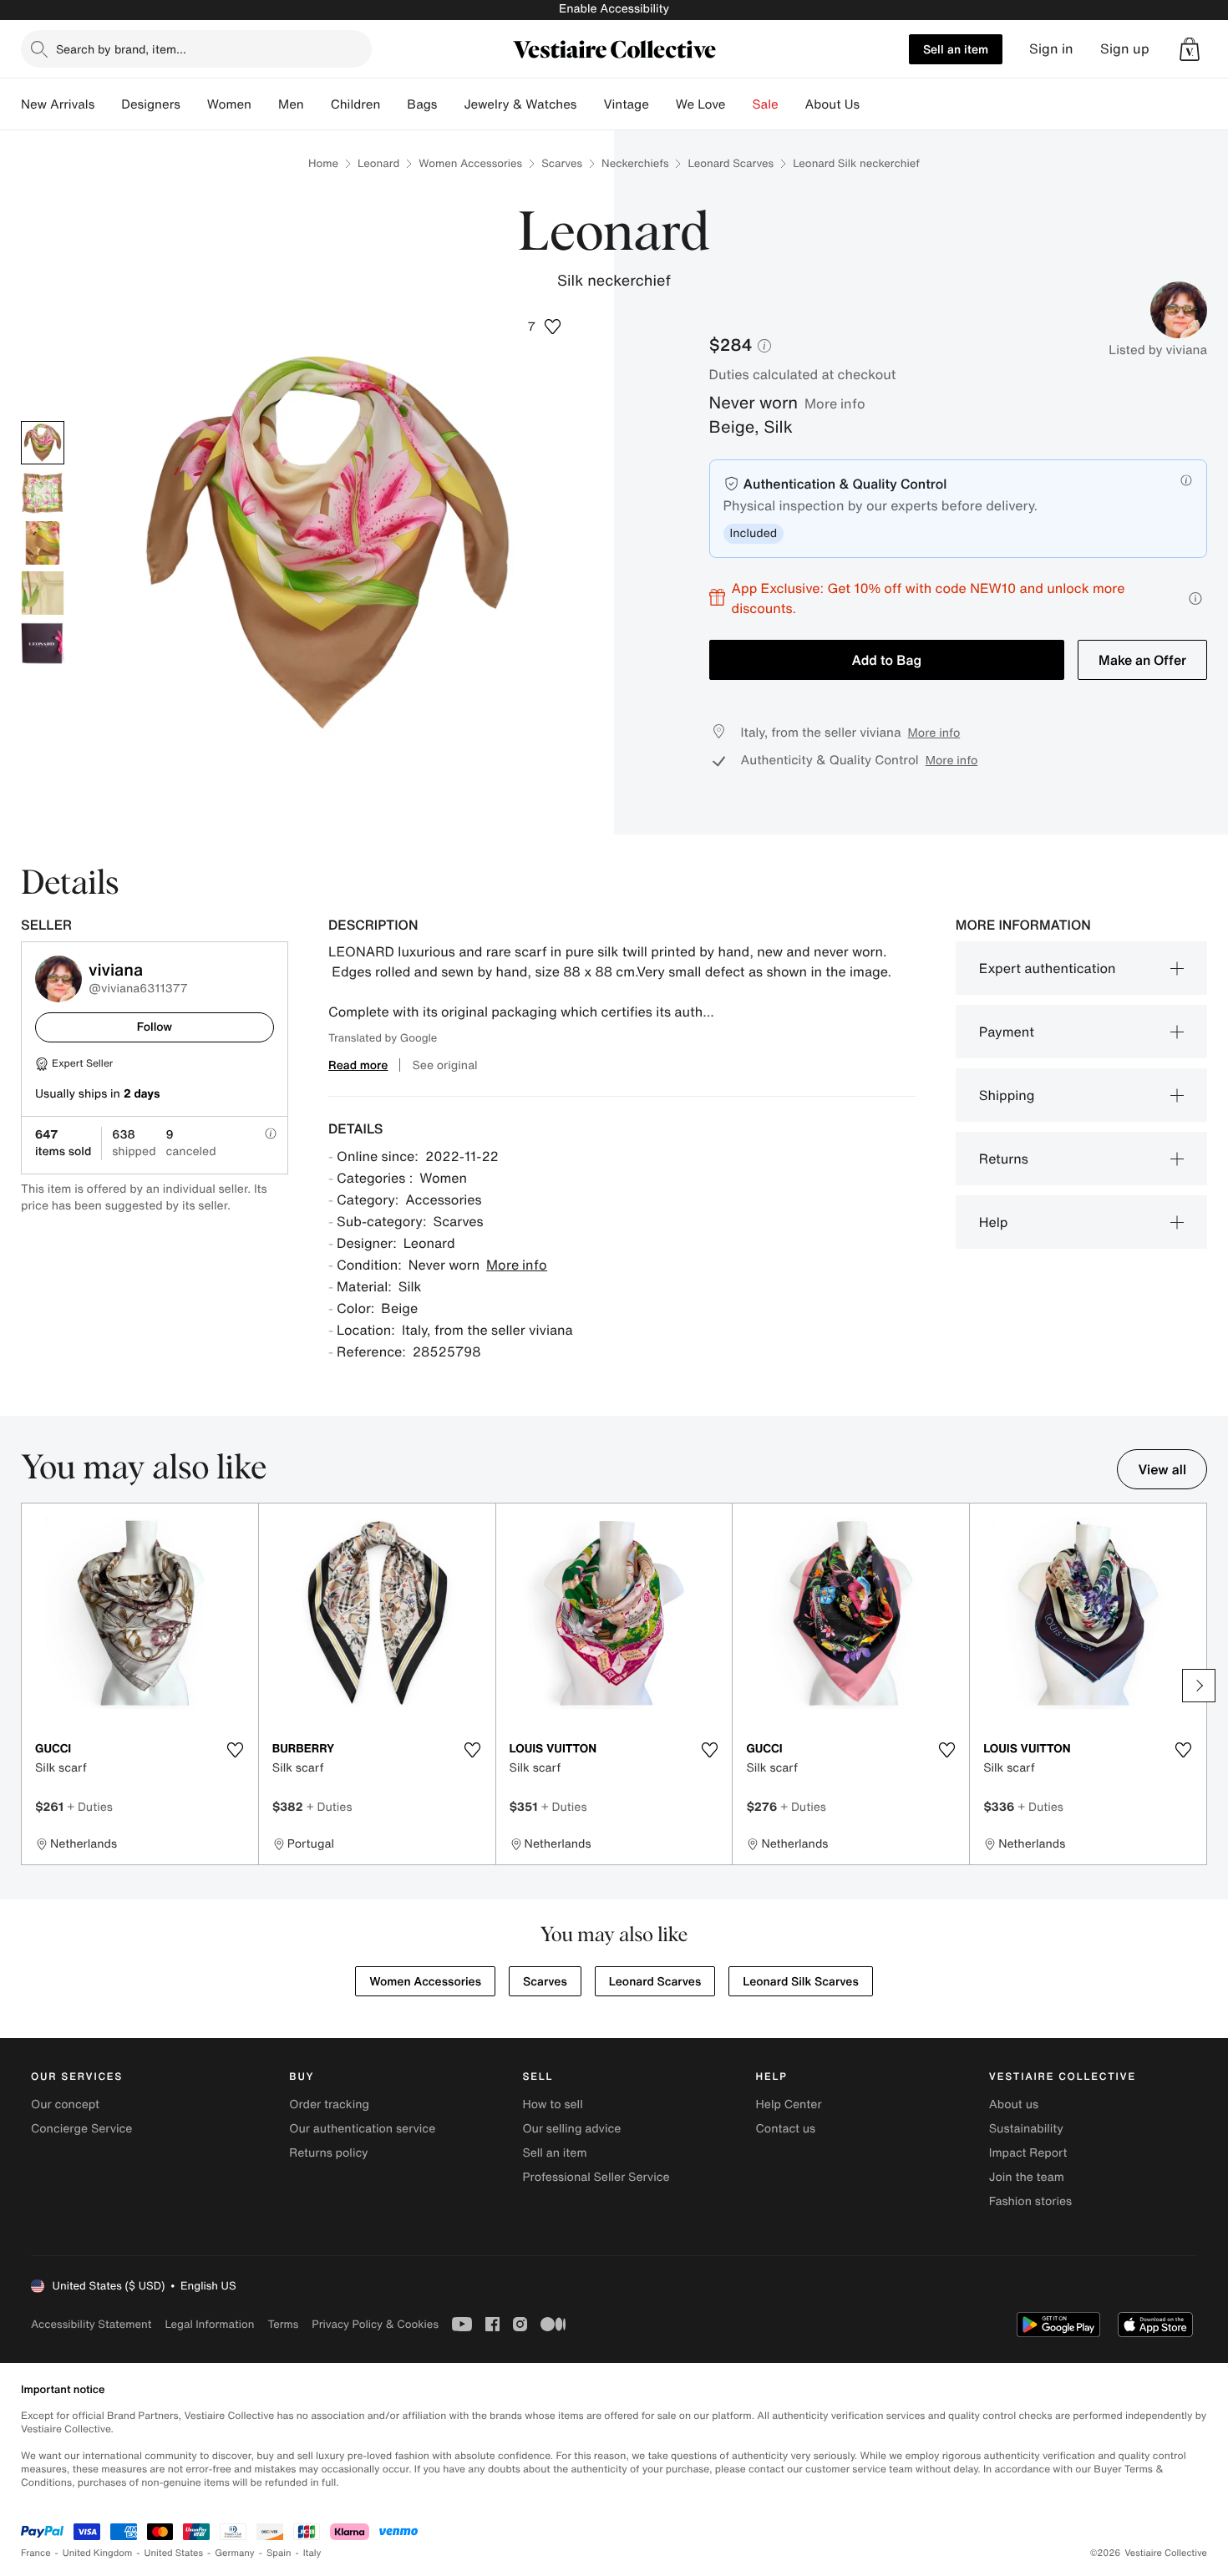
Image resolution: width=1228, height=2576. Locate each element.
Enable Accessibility (614, 9)
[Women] (265, 104)
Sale (766, 104)
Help (994, 1222)
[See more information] (1195, 598)
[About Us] (873, 104)
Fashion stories (1030, 2201)
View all (1162, 1469)
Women (229, 104)
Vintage (626, 104)
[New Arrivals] (108, 104)
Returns (1004, 1159)
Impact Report (1028, 2153)
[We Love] (739, 104)
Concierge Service (81, 2129)
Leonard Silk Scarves (801, 1982)
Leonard (378, 163)
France (36, 2553)
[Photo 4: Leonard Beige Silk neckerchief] (43, 593)
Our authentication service (362, 2129)
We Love (701, 104)
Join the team (1027, 2177)
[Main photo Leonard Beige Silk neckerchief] (43, 443)
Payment (1007, 1032)
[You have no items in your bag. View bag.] (1190, 49)
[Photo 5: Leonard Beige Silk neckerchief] (43, 643)
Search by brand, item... (121, 49)
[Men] (317, 104)
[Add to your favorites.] (236, 1750)
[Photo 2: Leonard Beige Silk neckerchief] (43, 493)
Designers (151, 104)
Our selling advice (571, 2129)
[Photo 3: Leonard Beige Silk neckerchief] (43, 543)
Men (291, 104)
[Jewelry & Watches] (590, 104)
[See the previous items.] (29, 1686)
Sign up (1125, 49)
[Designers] (194, 104)
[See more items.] (1199, 1686)
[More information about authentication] (1186, 480)
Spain (279, 2553)
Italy (312, 2553)
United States (174, 2553)
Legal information (209, 2324)
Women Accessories (470, 163)
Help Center (789, 2104)
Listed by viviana (1158, 350)
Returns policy (328, 2153)
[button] (1190, 49)
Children (356, 104)
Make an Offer (1142, 660)
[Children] (393, 104)
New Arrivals (58, 104)
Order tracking (329, 2104)
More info (835, 403)
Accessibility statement (91, 2324)
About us (1014, 2104)
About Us (832, 104)
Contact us (786, 2129)
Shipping (1007, 1095)
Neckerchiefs (635, 163)
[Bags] (450, 104)
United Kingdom (98, 2553)
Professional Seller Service (596, 2177)
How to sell (552, 2104)
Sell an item (956, 49)
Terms (283, 2324)
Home (323, 163)
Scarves (562, 163)
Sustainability (1026, 2129)
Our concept (65, 2104)
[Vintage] (662, 104)
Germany (235, 2553)
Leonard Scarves (731, 163)
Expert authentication (1048, 968)
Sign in (1051, 49)
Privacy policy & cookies (375, 2324)
